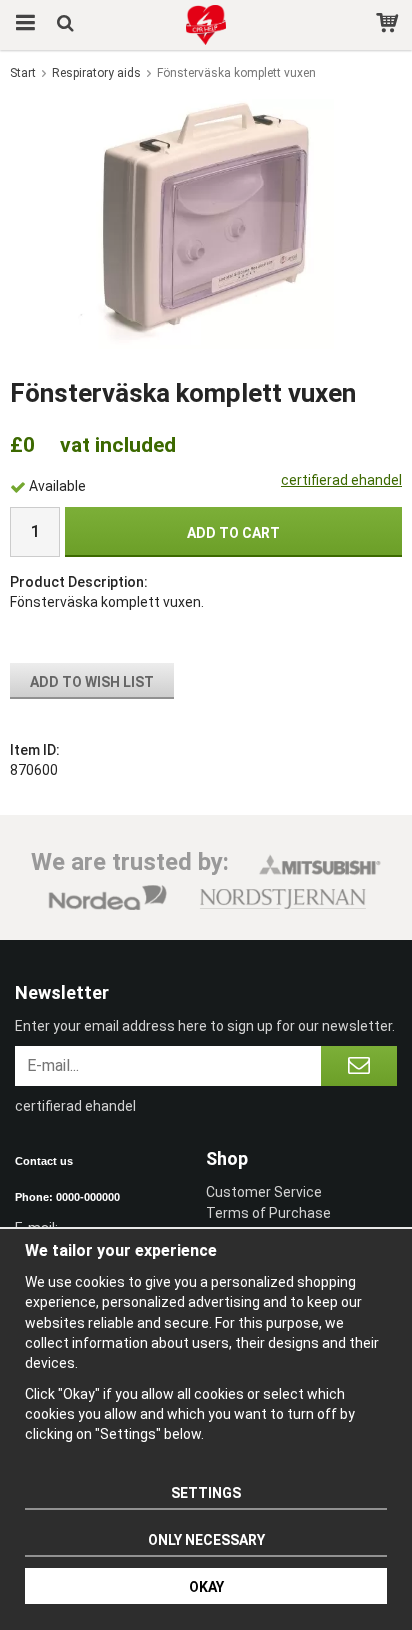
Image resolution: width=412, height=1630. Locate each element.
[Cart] (389, 25)
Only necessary (206, 1540)
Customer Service (264, 1192)
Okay (206, 1587)
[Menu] (22, 25)
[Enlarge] (206, 223)
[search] (67, 25)
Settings (206, 1493)
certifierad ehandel (341, 480)
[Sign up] (359, 1066)
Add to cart (233, 533)
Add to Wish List (92, 682)
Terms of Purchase (268, 1213)
